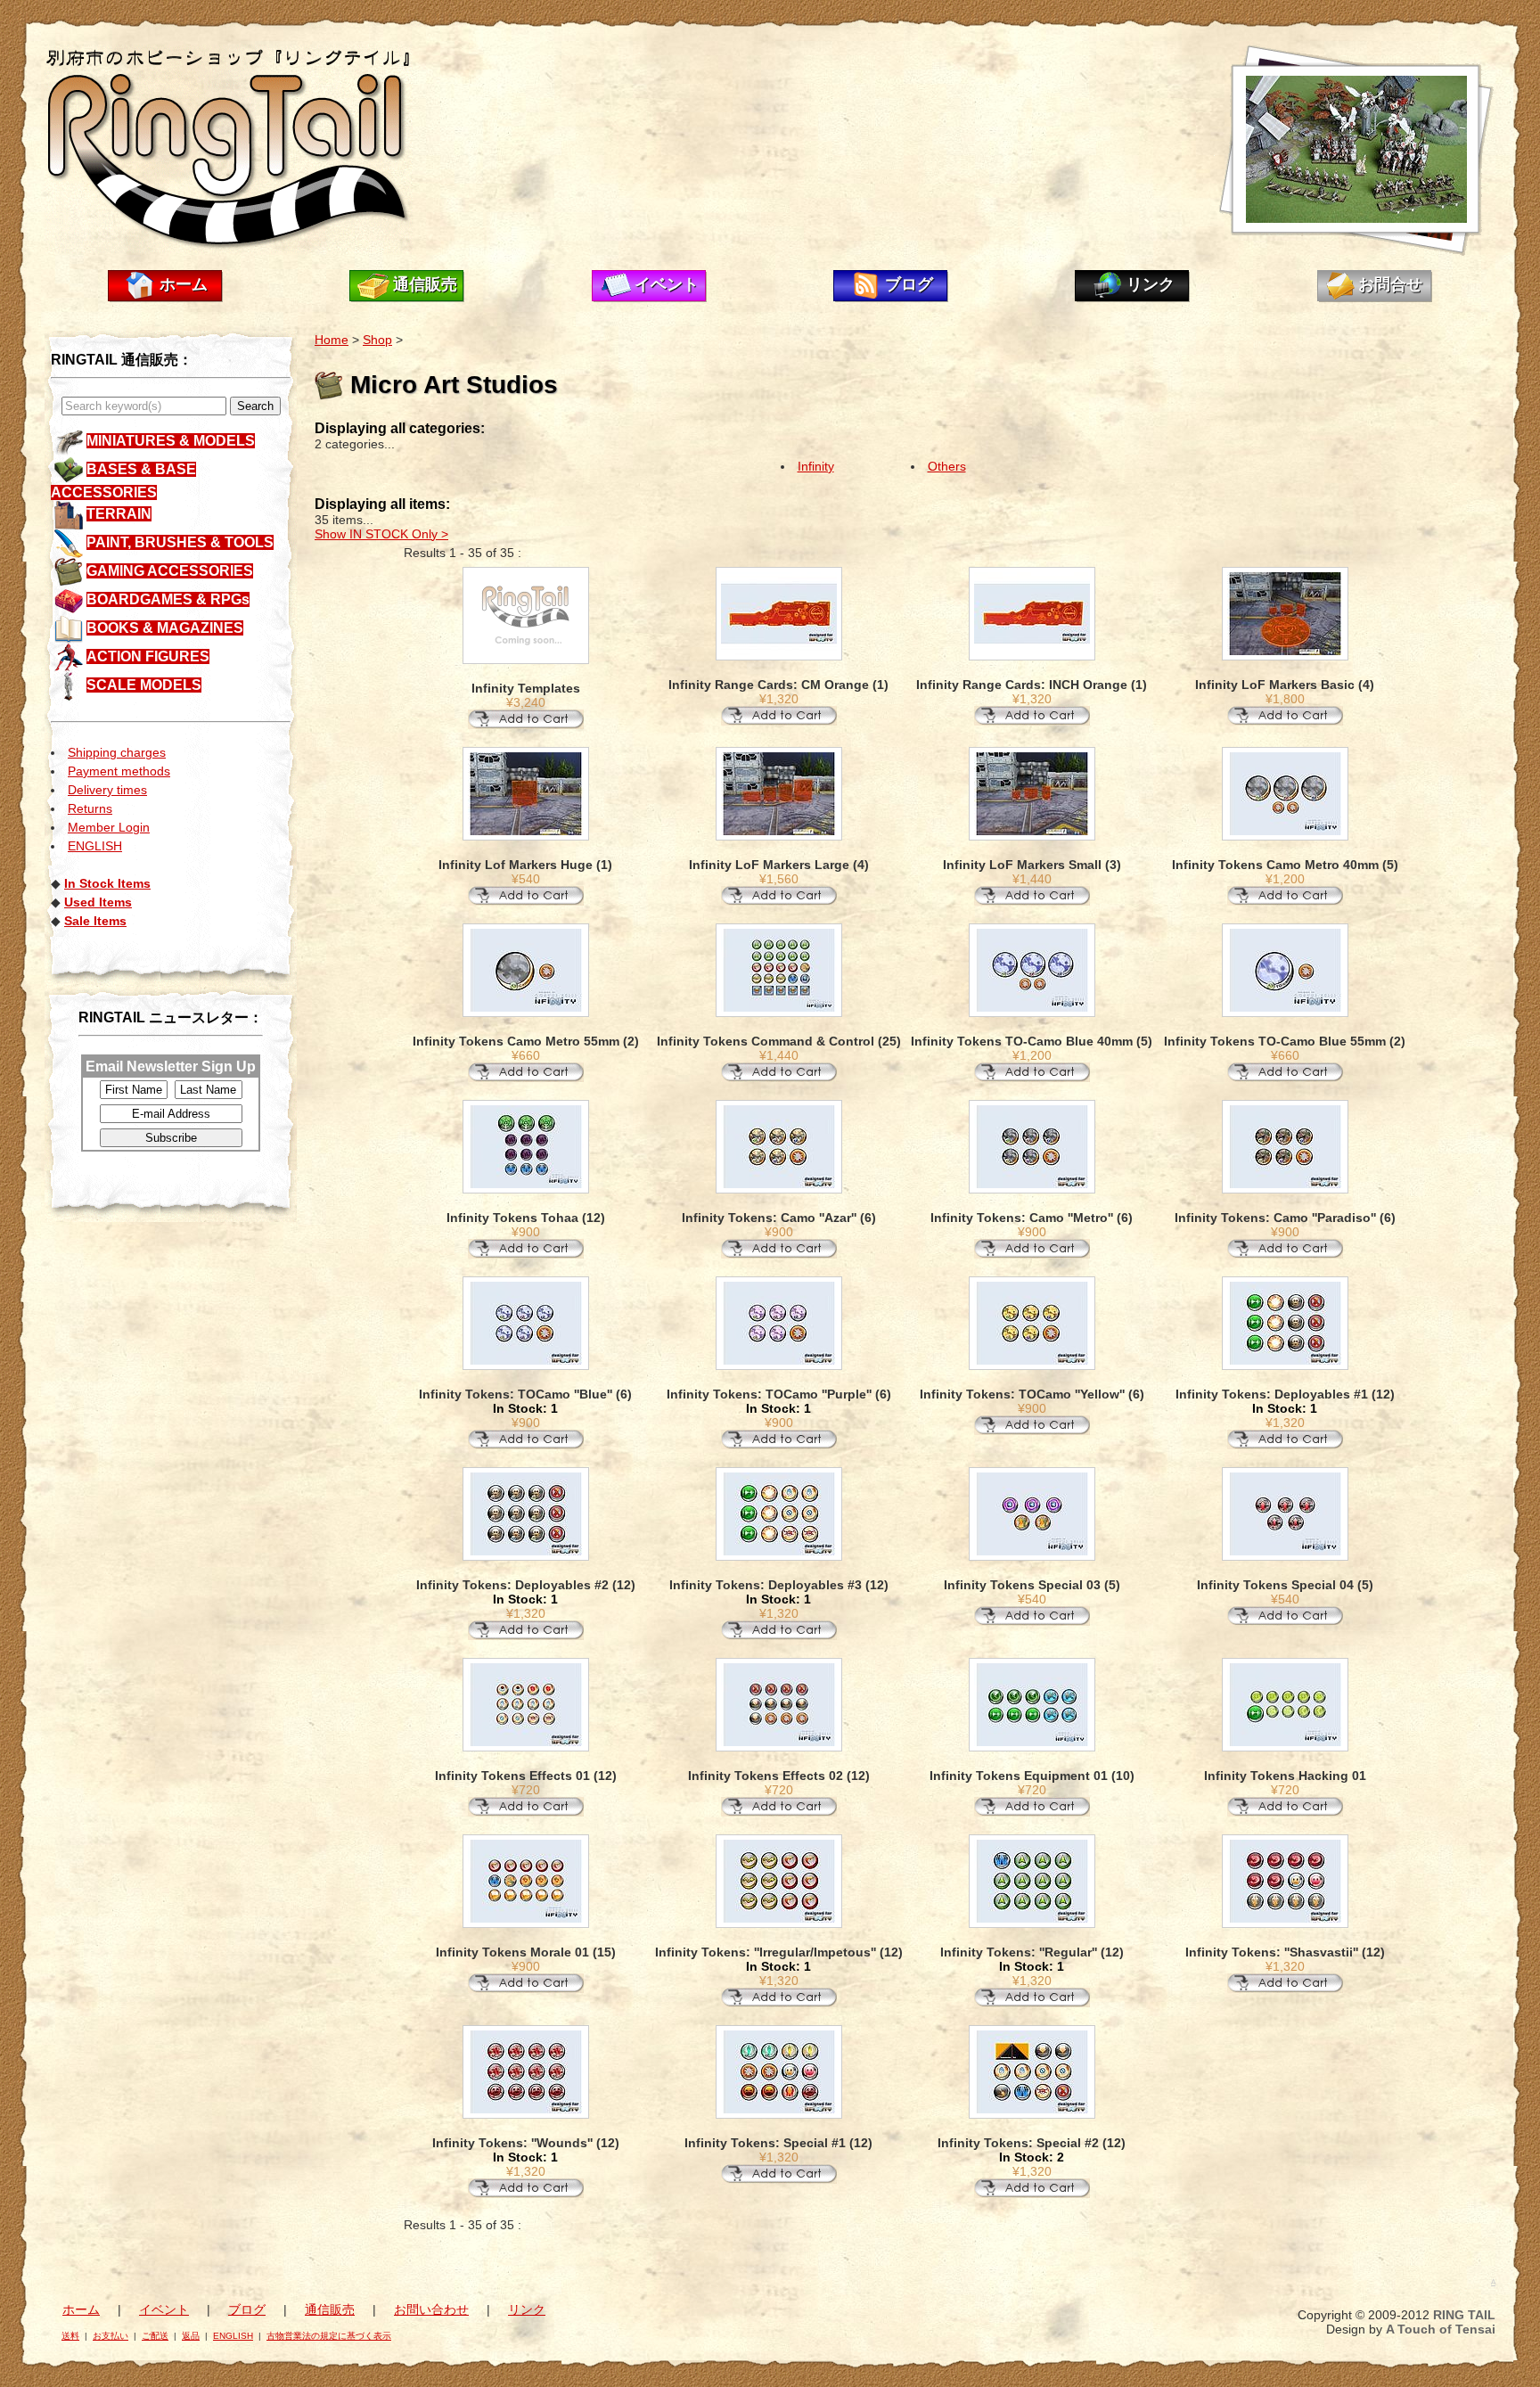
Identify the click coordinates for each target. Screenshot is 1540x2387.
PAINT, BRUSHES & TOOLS (180, 542)
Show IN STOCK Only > (381, 534)
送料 (70, 2336)
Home (332, 340)
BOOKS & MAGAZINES (165, 628)
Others (947, 466)
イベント (667, 284)
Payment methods (119, 771)
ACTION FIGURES (148, 656)
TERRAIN (119, 514)
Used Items (98, 902)
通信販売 (425, 284)
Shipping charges (117, 752)
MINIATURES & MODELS (171, 441)
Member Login (109, 827)
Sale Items (95, 921)
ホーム (184, 284)
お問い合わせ (431, 2309)
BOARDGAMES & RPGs (168, 599)
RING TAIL (1464, 2315)
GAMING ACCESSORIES (170, 571)
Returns (90, 808)
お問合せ (1390, 284)
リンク (1151, 284)
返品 (191, 2336)
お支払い (111, 2336)
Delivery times (107, 790)
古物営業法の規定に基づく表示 (329, 2336)
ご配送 (155, 2336)
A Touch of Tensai (1441, 2329)
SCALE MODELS (144, 685)
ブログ (909, 284)
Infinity (816, 466)
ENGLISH (95, 846)
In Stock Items (107, 883)
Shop (377, 340)
